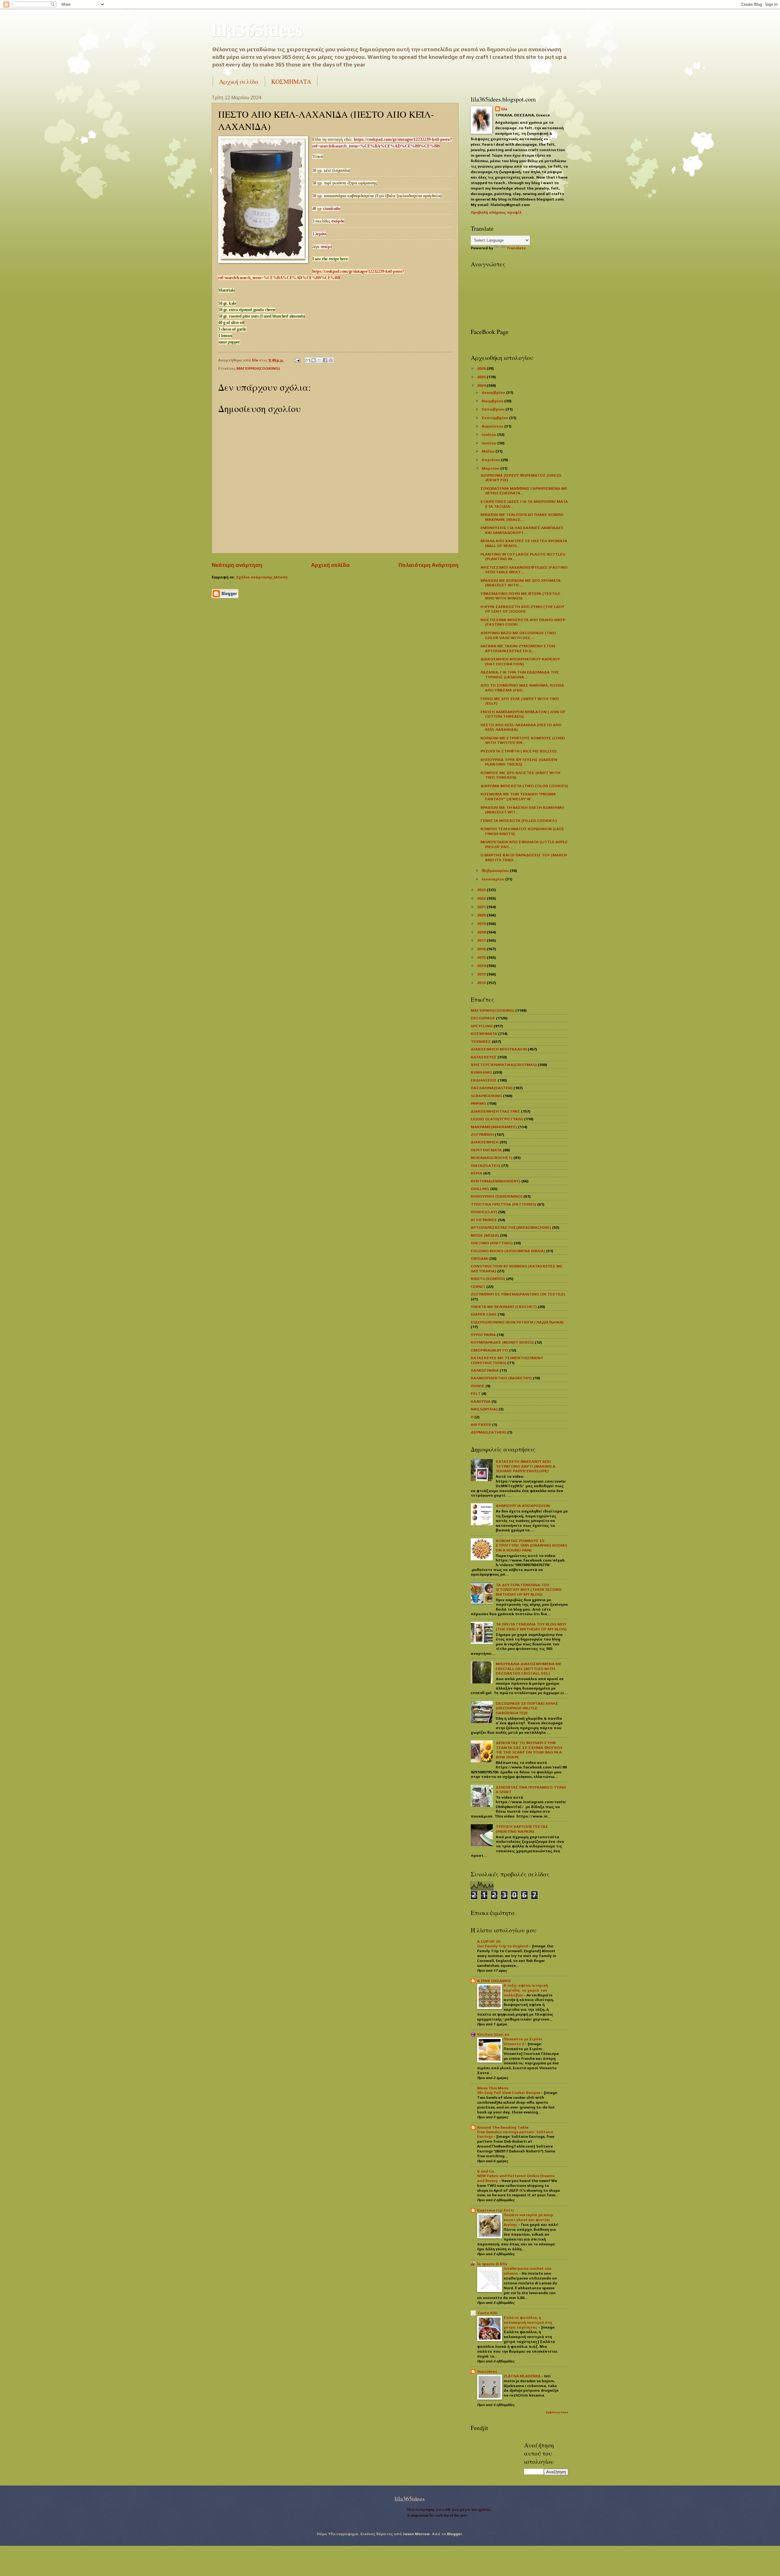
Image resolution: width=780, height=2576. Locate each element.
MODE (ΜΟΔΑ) (485, 1235)
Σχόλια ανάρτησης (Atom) (262, 577)
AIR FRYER (481, 1425)
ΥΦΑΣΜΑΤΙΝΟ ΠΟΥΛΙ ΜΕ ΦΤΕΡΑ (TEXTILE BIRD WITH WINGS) (520, 596)
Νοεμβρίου (493, 401)
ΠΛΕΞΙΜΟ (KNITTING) (492, 1243)
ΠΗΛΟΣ (478, 1386)
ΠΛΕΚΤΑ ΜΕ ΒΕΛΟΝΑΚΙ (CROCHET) (504, 1307)
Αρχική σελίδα (239, 82)
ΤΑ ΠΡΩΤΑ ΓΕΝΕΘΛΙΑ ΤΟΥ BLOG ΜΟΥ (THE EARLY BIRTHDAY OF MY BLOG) (531, 1626)
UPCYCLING (482, 1026)
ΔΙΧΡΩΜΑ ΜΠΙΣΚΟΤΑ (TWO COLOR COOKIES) (524, 786)
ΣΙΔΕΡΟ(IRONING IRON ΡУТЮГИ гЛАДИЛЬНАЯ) (517, 1322)
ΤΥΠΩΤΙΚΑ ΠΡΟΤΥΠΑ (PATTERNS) (503, 1204)
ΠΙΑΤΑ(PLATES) (486, 1165)
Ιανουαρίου (493, 879)
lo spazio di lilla (492, 2264)
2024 (482, 385)
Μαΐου (489, 451)
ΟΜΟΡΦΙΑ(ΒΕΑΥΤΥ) (489, 1350)
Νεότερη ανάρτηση (237, 565)
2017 (482, 940)
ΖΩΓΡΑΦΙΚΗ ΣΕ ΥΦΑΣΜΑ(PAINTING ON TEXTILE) (518, 1294)
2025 (482, 377)
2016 (482, 949)
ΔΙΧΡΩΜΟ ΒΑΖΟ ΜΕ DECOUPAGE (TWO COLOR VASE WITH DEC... (518, 635)
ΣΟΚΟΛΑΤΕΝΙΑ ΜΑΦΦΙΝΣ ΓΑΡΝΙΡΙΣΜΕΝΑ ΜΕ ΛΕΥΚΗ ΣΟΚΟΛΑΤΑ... (524, 491)
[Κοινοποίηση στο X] (319, 360)
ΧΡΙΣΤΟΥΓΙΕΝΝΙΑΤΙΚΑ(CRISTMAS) (504, 1065)
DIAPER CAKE (484, 1314)
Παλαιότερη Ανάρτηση (429, 565)
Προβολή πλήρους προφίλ (496, 212)
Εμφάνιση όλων (557, 2412)
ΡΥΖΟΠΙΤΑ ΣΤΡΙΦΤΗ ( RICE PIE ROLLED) (519, 751)
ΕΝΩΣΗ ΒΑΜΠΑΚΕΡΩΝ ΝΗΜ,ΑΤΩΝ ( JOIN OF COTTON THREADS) (523, 714)
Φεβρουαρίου (496, 871)
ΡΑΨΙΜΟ (479, 1103)
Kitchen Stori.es (493, 2034)
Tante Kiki (487, 2313)
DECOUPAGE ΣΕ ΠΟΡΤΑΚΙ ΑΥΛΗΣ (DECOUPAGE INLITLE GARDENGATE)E (527, 1708)
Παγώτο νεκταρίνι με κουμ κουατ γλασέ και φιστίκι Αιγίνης (528, 2220)
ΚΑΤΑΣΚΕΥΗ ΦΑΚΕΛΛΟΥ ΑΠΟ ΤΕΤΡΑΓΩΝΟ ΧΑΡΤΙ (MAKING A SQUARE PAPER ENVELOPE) (526, 1466)
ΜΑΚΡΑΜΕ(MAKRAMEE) (494, 1127)
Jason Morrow (416, 2534)
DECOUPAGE (483, 1018)
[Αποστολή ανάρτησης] (297, 360)
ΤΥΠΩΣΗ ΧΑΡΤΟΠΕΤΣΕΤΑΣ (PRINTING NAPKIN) (522, 1829)
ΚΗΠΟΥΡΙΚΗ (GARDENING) (497, 1196)
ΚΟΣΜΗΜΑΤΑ (291, 82)
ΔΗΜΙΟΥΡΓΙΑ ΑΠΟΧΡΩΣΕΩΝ (523, 1506)
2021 (482, 907)
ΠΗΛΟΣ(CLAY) (484, 1212)
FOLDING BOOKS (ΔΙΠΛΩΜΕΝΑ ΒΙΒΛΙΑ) (508, 1251)
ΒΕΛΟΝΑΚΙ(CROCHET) (492, 1158)
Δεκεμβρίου (494, 392)
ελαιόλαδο (331, 209)
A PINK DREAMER (494, 1981)
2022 (482, 898)
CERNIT (478, 1286)
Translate (516, 248)
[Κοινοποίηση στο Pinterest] (331, 360)
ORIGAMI (480, 1258)
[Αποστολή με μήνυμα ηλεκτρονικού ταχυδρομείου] (308, 360)
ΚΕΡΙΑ (477, 1173)
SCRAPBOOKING (486, 1096)
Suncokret (487, 2371)
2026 (482, 368)
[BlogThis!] (314, 360)
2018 (482, 932)
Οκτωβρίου (494, 409)
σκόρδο (338, 221)
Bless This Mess (493, 2088)
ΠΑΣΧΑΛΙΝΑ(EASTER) (492, 1088)
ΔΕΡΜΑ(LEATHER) (489, 1432)
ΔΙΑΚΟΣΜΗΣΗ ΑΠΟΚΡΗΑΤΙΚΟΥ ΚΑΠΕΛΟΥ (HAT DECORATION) (520, 661)
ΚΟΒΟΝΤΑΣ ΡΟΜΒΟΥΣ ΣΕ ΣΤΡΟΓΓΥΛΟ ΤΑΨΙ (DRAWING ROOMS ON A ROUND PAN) (531, 1545)
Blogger (454, 2534)
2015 (482, 957)
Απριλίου (491, 460)
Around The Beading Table (503, 2127)
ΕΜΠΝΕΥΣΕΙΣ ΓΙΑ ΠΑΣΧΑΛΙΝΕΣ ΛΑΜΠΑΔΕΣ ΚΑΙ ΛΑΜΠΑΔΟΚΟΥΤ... (522, 530)
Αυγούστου (493, 426)
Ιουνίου (489, 443)
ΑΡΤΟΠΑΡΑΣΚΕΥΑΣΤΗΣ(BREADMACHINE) (511, 1227)
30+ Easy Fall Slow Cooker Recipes (509, 2093)
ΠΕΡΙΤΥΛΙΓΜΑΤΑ (486, 1150)
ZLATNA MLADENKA (523, 2376)
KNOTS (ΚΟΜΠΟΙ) (488, 1279)
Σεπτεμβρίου (495, 418)
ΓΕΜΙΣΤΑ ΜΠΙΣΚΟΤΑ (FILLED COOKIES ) (519, 821)
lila (504, 109)
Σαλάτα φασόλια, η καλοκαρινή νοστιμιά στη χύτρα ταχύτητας (528, 2322)
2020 (482, 915)
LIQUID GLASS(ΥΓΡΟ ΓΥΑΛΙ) (497, 1119)
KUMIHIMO (481, 1072)
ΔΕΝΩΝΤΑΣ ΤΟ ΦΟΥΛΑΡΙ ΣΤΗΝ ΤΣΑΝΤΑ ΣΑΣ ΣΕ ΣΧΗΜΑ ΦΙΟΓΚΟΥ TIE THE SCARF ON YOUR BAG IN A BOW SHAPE (529, 1750)
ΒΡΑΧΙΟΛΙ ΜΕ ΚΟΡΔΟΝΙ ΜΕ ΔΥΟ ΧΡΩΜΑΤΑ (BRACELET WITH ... (521, 583)
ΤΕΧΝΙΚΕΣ (481, 1041)
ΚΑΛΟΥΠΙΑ (481, 1401)
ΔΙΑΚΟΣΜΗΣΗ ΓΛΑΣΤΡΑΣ (495, 1111)
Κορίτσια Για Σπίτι (496, 2210)
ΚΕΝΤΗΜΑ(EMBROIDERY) (496, 1181)
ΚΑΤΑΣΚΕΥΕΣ (484, 1057)
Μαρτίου (491, 468)
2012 (482, 983)
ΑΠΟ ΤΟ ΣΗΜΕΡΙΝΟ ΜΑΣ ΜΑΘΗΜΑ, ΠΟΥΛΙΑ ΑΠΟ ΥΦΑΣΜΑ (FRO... (522, 688)
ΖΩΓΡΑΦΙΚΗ (482, 1134)
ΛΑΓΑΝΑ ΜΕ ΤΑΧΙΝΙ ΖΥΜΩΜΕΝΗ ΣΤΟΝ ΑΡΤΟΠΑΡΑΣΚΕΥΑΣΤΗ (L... (518, 648)
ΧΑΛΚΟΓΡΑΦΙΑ (485, 1370)
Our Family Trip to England (503, 1946)
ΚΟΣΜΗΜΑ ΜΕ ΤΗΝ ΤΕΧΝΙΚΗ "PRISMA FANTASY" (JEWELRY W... (518, 796)
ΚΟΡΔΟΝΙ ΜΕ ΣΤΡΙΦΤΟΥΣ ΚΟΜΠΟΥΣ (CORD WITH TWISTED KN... (523, 740)
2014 (482, 966)
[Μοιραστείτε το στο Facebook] (325, 360)
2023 (482, 890)
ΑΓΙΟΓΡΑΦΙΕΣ (484, 1220)
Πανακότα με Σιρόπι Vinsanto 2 (523, 2041)
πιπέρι (326, 247)
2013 (482, 974)
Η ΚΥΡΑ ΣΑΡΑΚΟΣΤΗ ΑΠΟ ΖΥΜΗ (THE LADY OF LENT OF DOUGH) (522, 609)
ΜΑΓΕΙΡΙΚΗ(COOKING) (258, 368)
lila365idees (257, 29)
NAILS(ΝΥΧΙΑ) (484, 1409)
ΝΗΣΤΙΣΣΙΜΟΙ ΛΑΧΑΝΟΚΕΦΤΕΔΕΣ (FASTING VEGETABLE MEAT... (524, 570)
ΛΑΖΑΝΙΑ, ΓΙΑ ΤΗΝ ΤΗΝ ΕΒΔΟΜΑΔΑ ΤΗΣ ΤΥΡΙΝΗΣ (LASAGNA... (520, 674)
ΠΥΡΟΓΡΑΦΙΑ (483, 1335)
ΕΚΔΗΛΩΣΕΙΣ (484, 1080)
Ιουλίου (489, 434)
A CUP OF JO (489, 1941)
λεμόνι (321, 234)
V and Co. (486, 2171)
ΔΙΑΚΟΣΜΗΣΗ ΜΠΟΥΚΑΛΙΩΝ (499, 1049)
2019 (482, 924)
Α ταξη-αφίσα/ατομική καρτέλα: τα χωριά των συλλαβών (526, 1990)
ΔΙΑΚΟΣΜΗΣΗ (485, 1142)
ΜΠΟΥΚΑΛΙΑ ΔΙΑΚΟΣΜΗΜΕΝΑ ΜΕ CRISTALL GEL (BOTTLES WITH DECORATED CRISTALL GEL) (529, 1668)
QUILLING (480, 1189)
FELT (476, 1393)
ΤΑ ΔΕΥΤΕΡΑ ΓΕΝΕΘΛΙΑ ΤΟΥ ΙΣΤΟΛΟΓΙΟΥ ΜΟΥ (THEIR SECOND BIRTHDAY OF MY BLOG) (529, 1590)
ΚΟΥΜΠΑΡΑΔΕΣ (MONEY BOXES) (502, 1342)
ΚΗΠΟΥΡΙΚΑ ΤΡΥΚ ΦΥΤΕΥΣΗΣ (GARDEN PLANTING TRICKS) (519, 762)
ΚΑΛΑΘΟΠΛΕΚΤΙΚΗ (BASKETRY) (501, 1378)
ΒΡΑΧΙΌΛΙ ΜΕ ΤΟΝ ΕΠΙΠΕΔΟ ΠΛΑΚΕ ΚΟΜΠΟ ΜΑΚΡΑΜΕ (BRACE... (522, 517)
